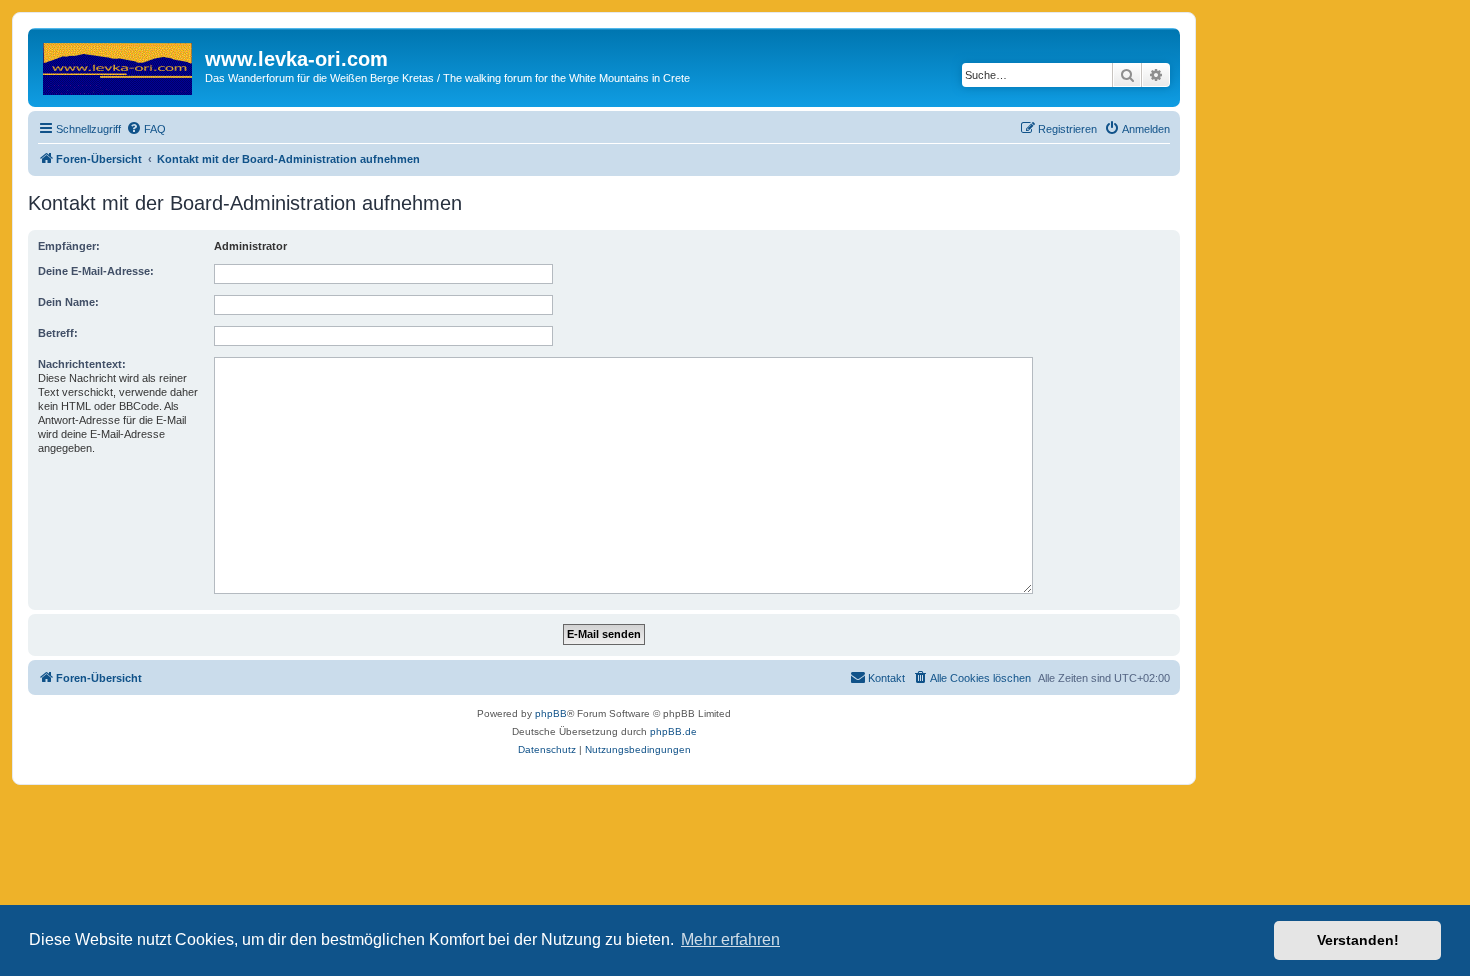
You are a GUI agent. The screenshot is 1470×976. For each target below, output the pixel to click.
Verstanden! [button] (1358, 940)
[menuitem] (146, 129)
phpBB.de (673, 731)
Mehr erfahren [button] (730, 939)
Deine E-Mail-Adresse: (96, 271)
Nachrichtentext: (82, 364)
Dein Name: (68, 302)
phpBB (551, 713)
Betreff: (58, 333)
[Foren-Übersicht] (119, 65)
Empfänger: (69, 246)
